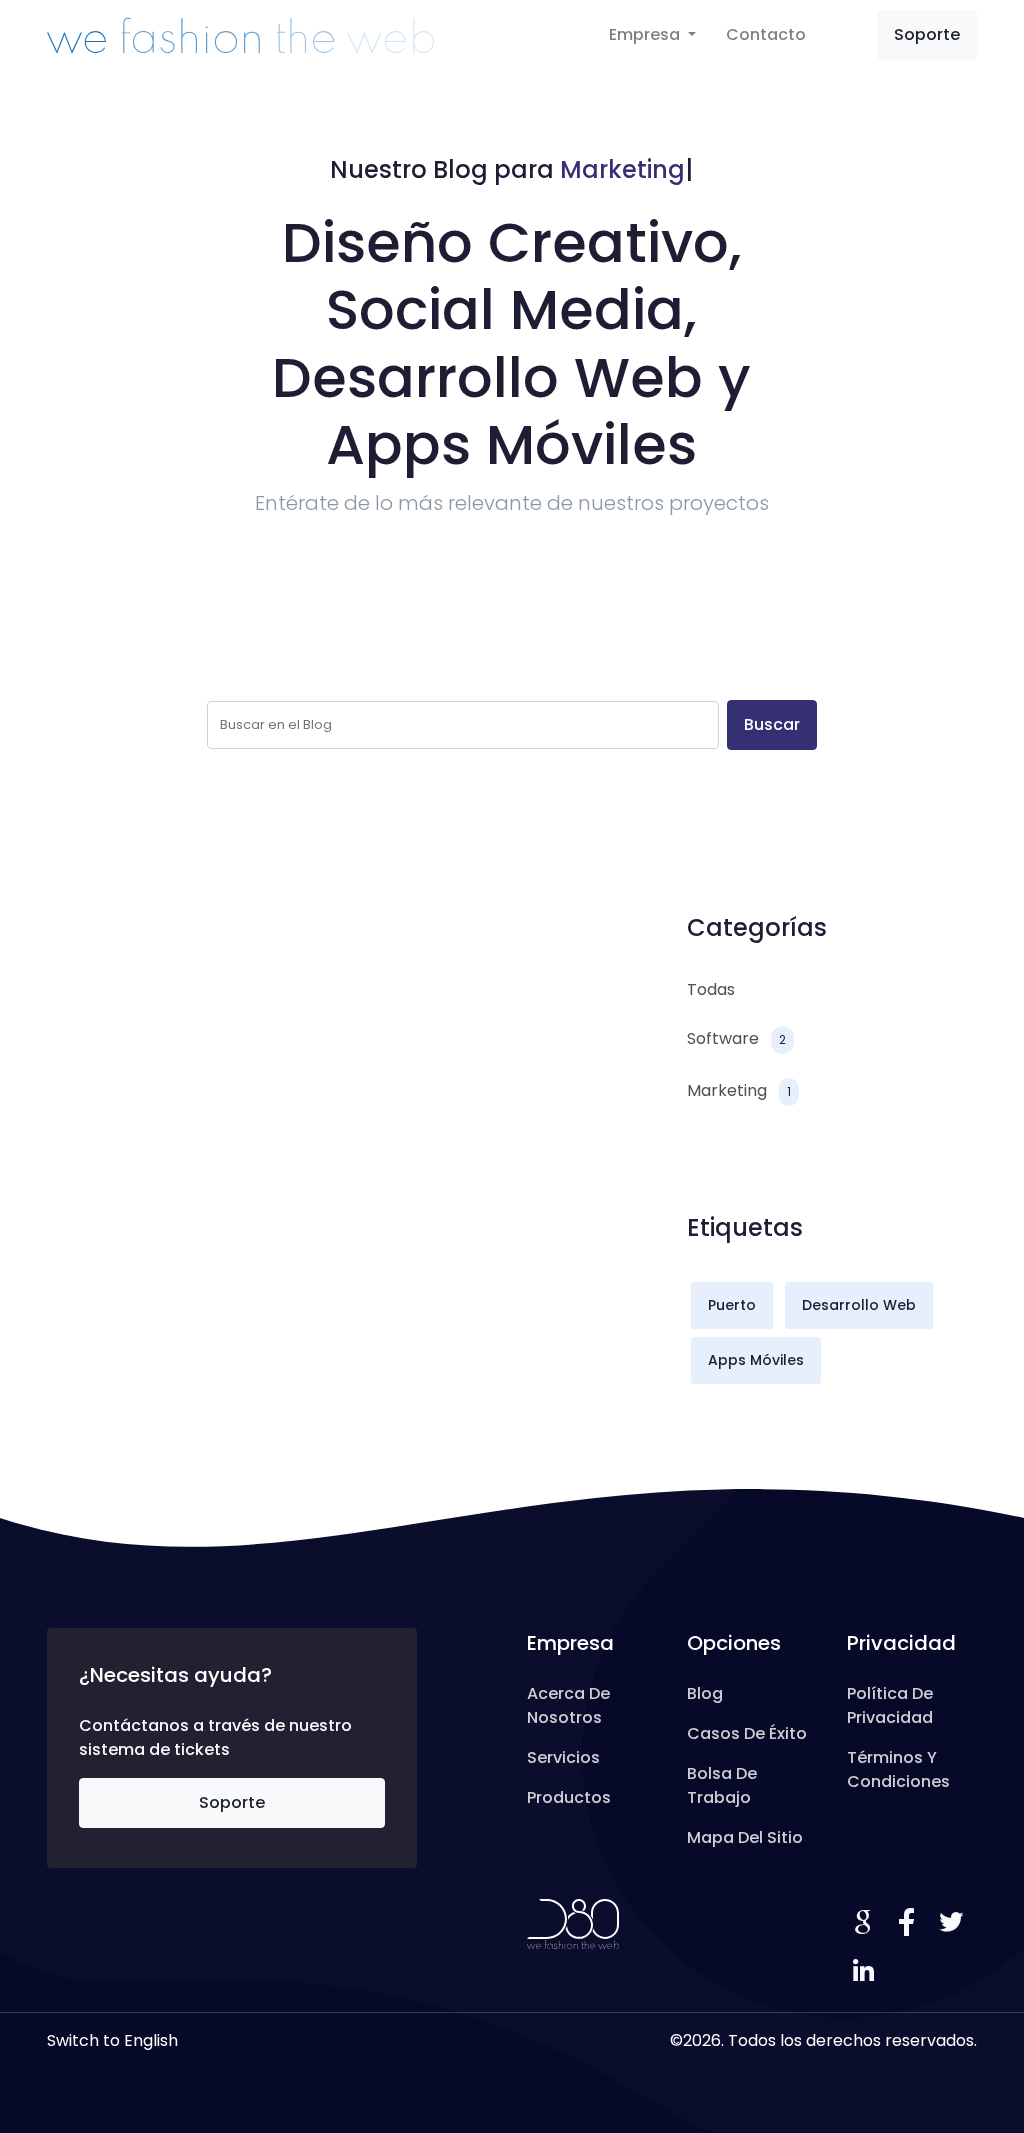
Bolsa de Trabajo (722, 1785)
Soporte (927, 34)
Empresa (646, 34)
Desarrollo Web (859, 1305)
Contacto (766, 34)
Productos (569, 1797)
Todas (711, 989)
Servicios (563, 1757)
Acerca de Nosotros (568, 1705)
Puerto (732, 1305)
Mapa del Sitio (745, 1837)
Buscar (772, 724)
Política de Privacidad (890, 1705)
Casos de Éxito (747, 1733)
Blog (705, 1693)
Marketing (739, 1090)
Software (736, 1038)
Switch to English (112, 2040)
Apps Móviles (756, 1360)
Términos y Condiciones (898, 1769)
